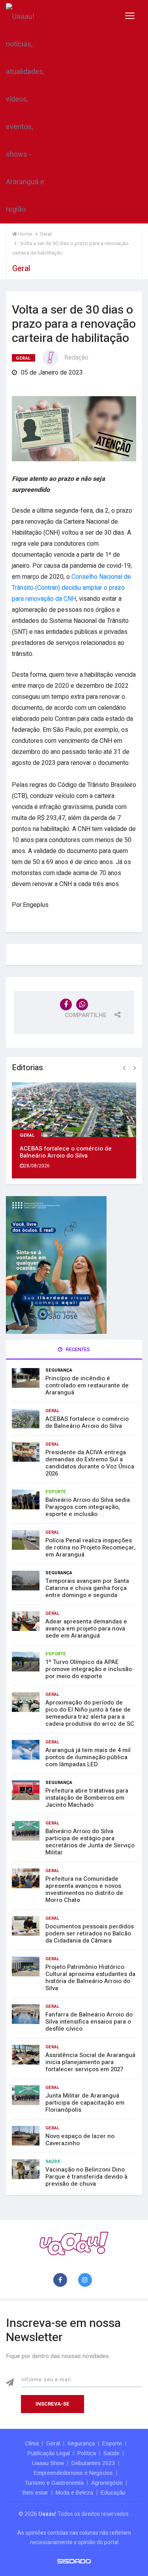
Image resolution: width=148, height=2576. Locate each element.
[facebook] (62, 2280)
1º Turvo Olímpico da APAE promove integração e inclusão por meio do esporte (89, 1669)
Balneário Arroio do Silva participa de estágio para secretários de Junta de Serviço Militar (90, 1842)
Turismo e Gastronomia (54, 2483)
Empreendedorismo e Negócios (73, 2473)
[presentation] (124, 1068)
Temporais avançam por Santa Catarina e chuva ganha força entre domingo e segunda (87, 1588)
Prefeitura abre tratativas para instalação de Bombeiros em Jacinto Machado (87, 1798)
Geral (23, 358)
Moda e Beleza (74, 2493)
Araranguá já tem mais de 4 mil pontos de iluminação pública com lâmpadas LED (88, 1757)
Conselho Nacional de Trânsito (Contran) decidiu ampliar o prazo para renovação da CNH (71, 588)
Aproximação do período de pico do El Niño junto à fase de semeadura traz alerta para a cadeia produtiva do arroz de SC (90, 1713)
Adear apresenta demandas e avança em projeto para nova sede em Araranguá (86, 1629)
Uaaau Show (48, 2463)
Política (87, 2453)
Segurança (59, 1370)
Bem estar (35, 2493)
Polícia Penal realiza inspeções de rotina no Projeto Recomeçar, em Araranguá (90, 1547)
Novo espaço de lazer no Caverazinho (80, 2140)
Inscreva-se (52, 2404)
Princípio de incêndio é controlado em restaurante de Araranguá (87, 1385)
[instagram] (87, 2280)
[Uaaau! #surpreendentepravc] (25, 112)
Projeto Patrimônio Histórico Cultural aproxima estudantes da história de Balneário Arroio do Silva (90, 1978)
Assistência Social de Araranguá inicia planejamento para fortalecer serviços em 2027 (90, 2062)
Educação (113, 2493)
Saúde (53, 2161)
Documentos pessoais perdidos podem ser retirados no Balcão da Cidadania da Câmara (90, 1933)
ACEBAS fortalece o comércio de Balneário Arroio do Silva (66, 1152)
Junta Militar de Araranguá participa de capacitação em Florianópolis (85, 2103)
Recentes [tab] (77, 1349)
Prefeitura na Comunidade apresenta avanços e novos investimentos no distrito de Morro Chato (84, 1889)
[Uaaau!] (74, 2243)
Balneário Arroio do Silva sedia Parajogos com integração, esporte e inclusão (88, 1507)
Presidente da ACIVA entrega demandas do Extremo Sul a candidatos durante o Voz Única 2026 (90, 1463)
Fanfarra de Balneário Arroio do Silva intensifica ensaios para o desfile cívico (89, 2022)
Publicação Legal (49, 2453)
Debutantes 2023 (93, 2463)
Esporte (56, 1492)
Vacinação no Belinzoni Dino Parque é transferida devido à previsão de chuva (86, 2177)
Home (24, 234)
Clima (32, 2443)
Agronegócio (107, 2483)
